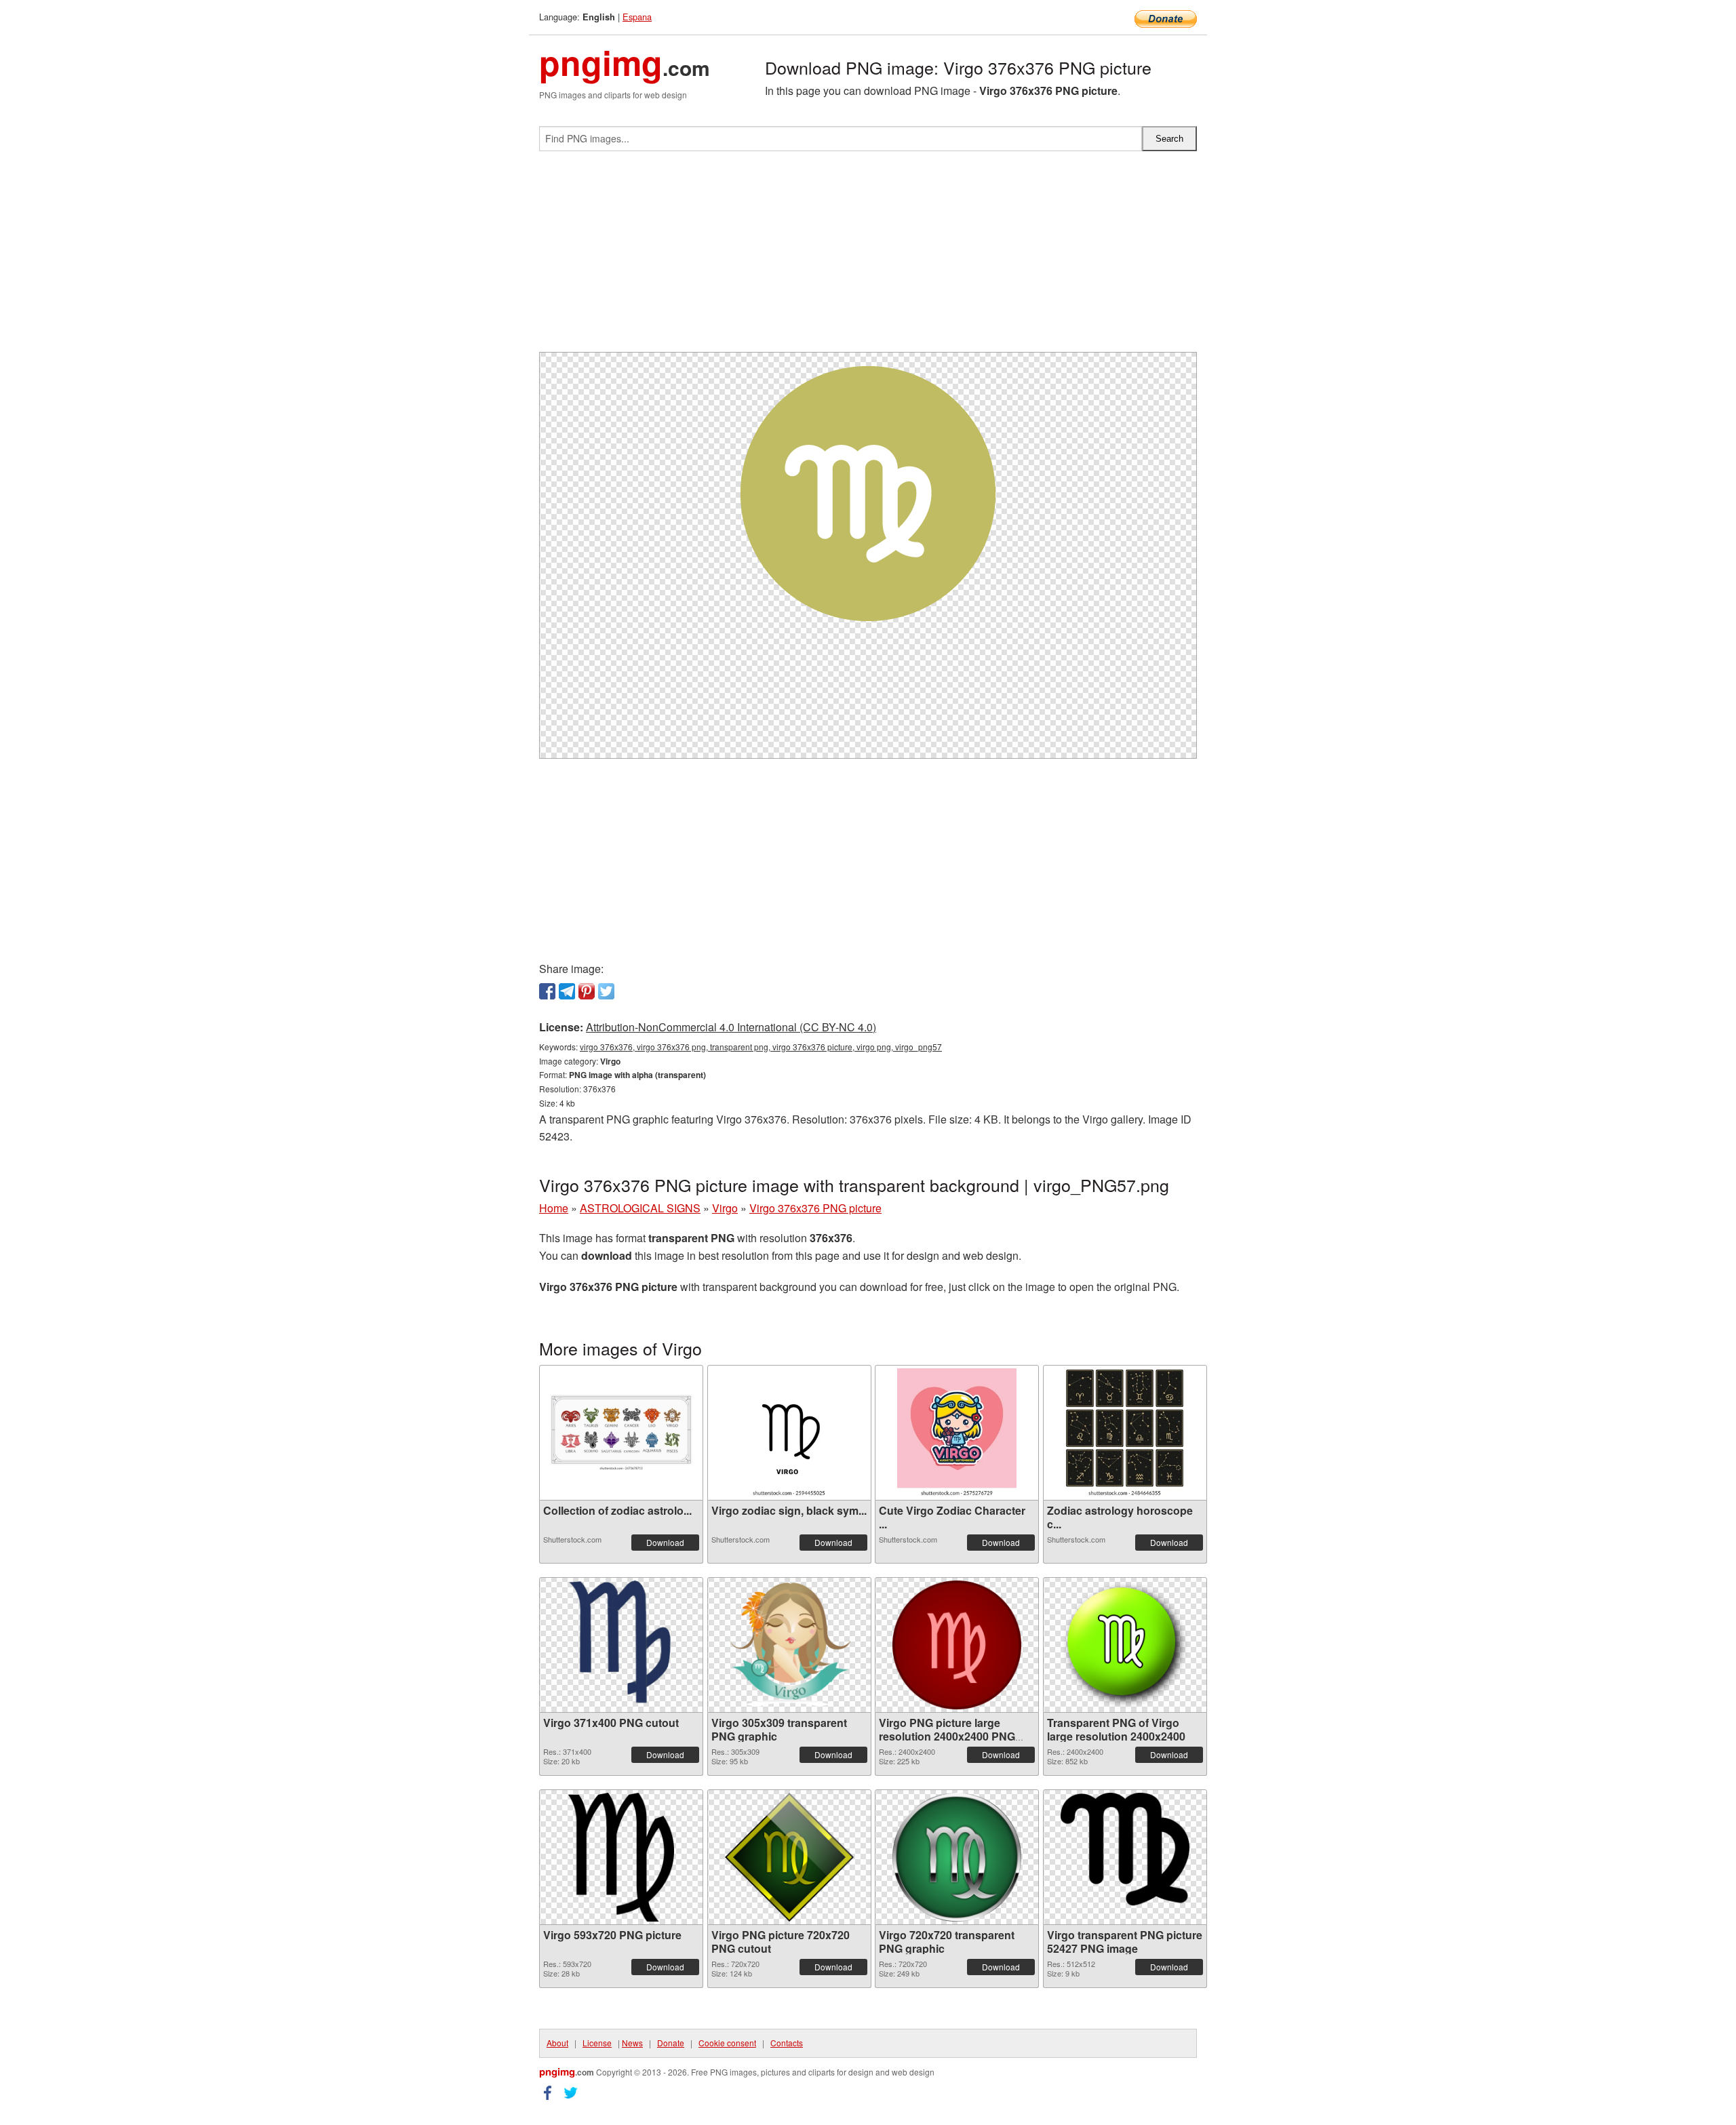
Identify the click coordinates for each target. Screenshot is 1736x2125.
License (597, 2043)
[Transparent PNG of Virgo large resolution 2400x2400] (1125, 1645)
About (557, 2043)
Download (665, 1542)
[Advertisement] (868, 257)
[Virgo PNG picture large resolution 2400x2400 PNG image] (957, 1645)
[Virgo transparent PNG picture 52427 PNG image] (1125, 1857)
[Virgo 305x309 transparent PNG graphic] (789, 1645)
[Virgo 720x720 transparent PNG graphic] (957, 1857)
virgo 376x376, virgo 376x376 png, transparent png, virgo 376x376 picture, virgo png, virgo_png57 (761, 1047)
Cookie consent (727, 2043)
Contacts (787, 2043)
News (632, 2043)
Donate (671, 2043)
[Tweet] (606, 991)
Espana (637, 17)
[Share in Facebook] (547, 991)
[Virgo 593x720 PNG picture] (621, 1857)
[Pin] (587, 991)
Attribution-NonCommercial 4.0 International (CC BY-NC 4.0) (731, 1027)
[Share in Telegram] (567, 991)
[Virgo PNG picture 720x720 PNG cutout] (789, 1857)
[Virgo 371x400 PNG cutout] (621, 1645)
